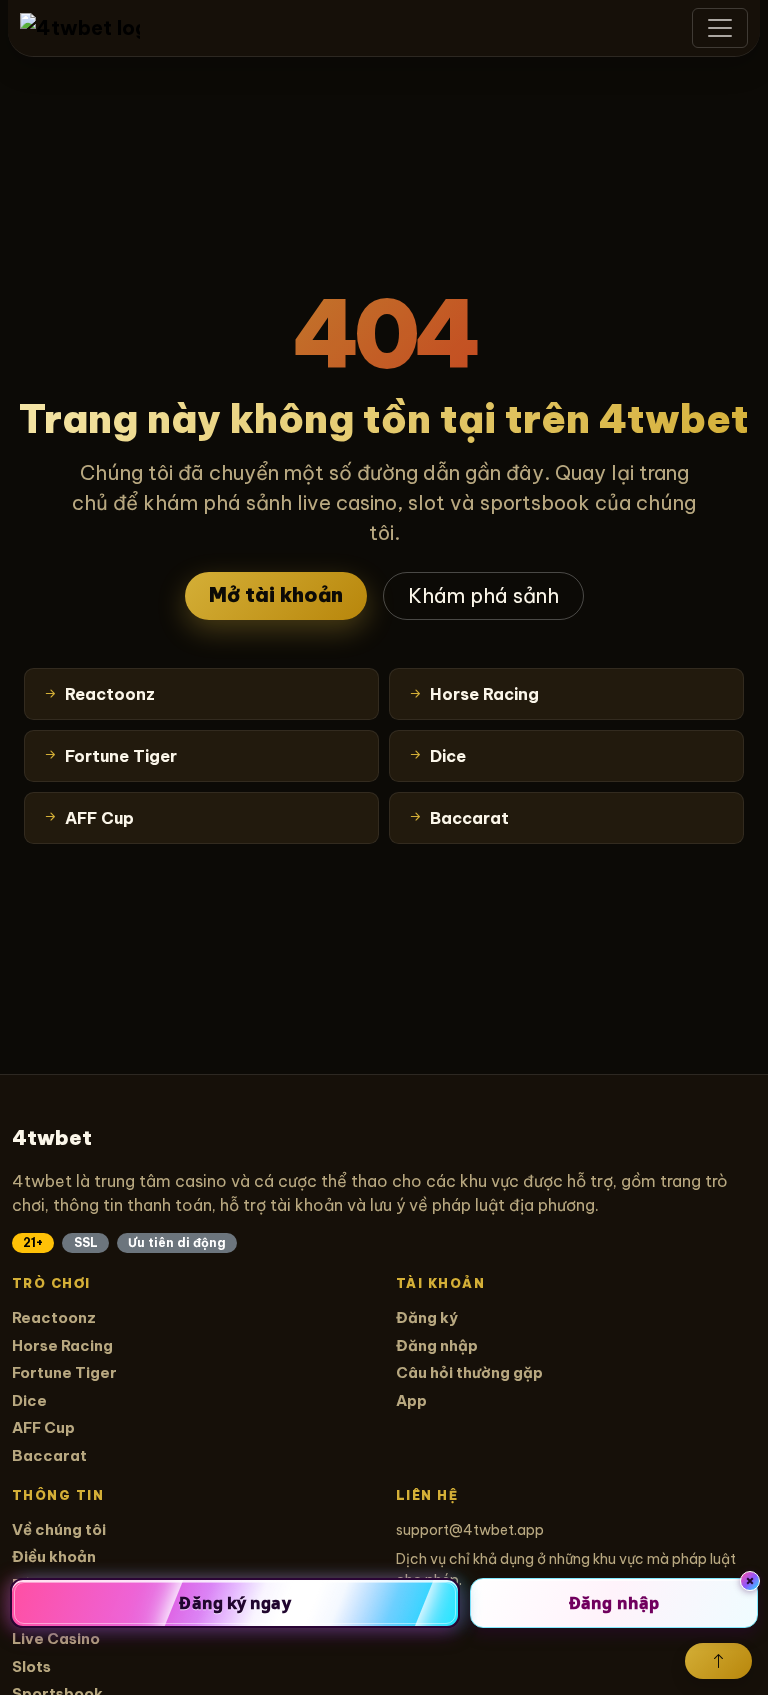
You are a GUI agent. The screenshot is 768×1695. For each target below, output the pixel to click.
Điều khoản (54, 1556)
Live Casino (56, 1638)
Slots (31, 1666)
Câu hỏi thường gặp (469, 1372)
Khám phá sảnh (483, 595)
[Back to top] (718, 1661)
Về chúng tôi (59, 1529)
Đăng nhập (437, 1345)
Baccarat (49, 1455)
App (411, 1400)
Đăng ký (427, 1317)
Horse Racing (62, 1345)
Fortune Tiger (64, 1372)
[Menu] (720, 28)
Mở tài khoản (276, 594)
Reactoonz (54, 1317)
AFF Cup (43, 1427)
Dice (29, 1400)
